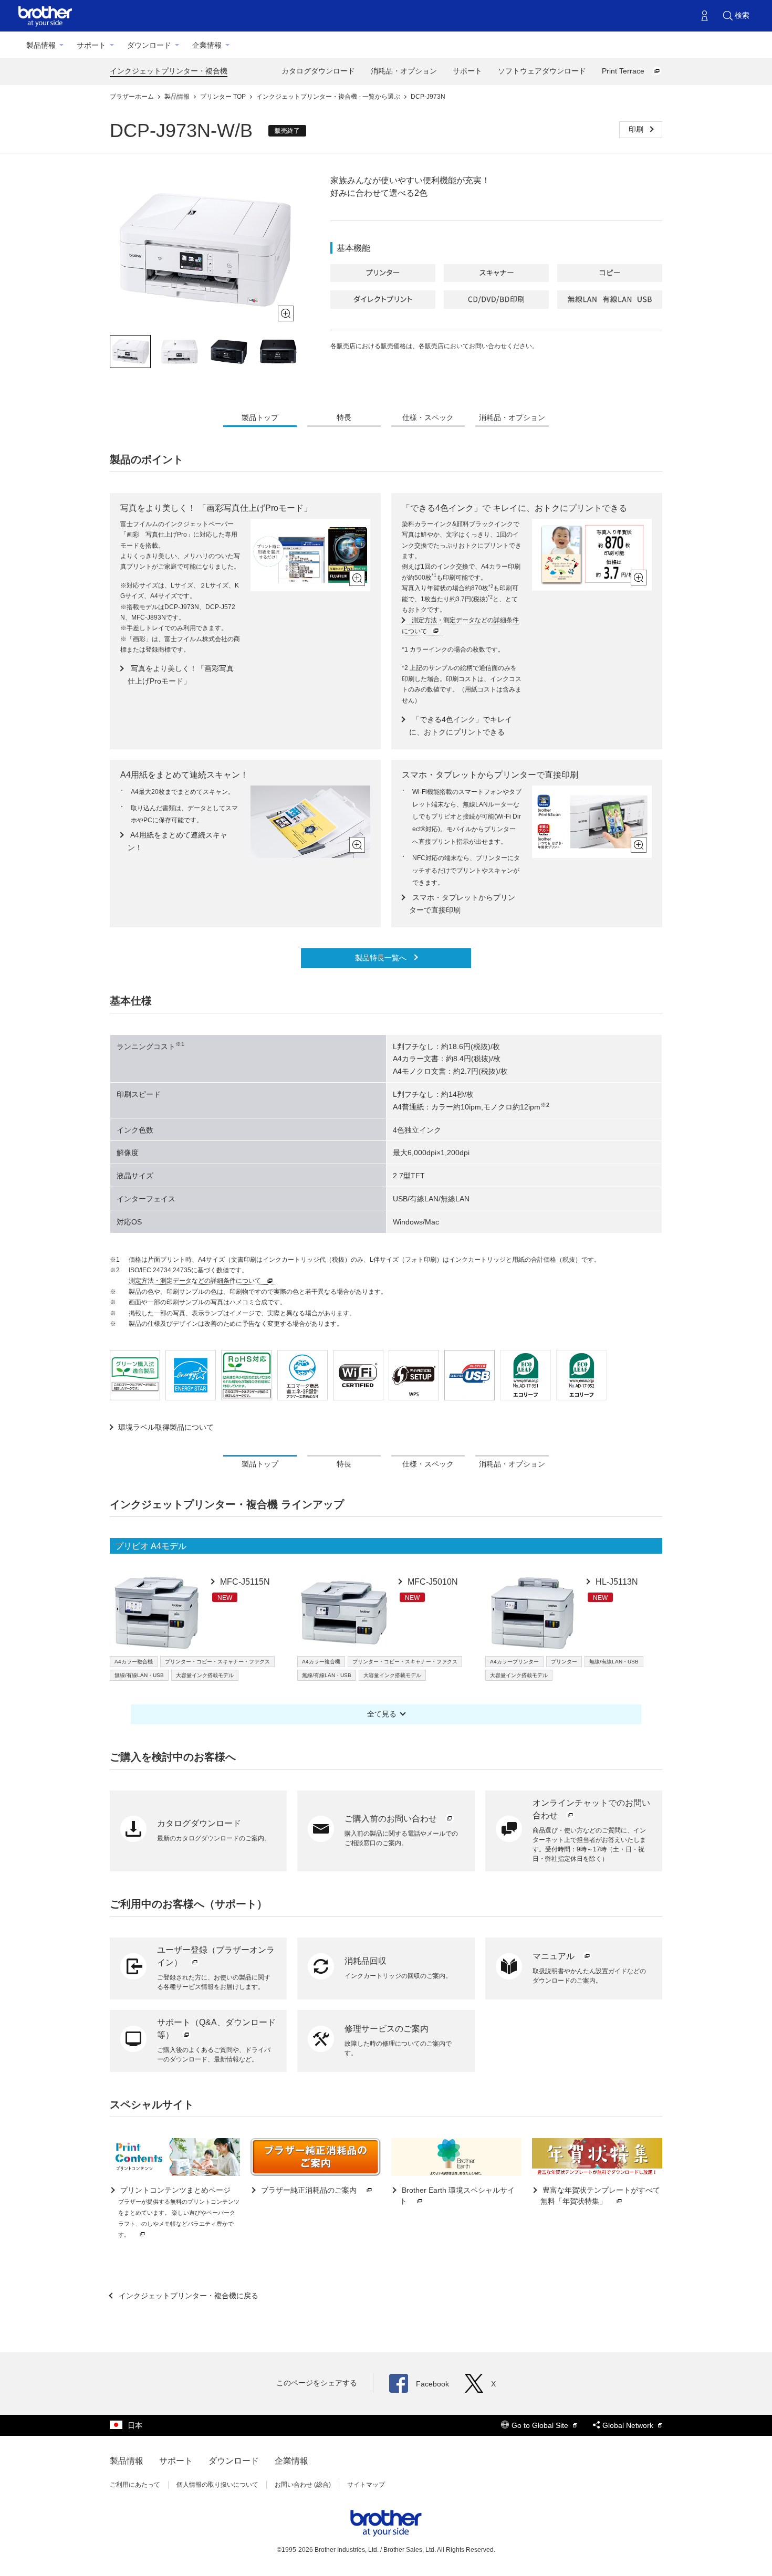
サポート (91, 45)
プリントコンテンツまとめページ (179, 2212)
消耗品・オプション (404, 71)
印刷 (637, 129)
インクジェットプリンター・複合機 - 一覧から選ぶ (329, 97)
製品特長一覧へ (382, 958)
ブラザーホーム (133, 97)
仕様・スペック (428, 417)
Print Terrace (624, 71)
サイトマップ (366, 2485)
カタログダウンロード (318, 71)
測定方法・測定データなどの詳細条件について (196, 1281)
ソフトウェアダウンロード (542, 71)
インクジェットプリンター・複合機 (169, 71)
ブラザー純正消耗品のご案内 (309, 2190)
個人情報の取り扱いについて (217, 2485)
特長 (344, 417)
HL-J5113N (616, 1582)
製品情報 (41, 45)
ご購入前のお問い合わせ (392, 1819)
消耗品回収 (366, 1961)
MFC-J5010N (432, 1582)
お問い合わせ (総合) (303, 2485)
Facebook (432, 2384)
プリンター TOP (224, 97)
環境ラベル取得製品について (166, 1427)
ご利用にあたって (135, 2485)
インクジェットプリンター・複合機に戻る (187, 2296)
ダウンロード (149, 45)
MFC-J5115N (244, 1582)
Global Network (629, 2425)
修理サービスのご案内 (387, 2029)
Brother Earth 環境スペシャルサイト (457, 2196)
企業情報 (207, 45)
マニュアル (555, 1956)
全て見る (382, 1714)
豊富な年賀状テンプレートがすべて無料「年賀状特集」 (600, 2196)
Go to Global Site (541, 2425)
